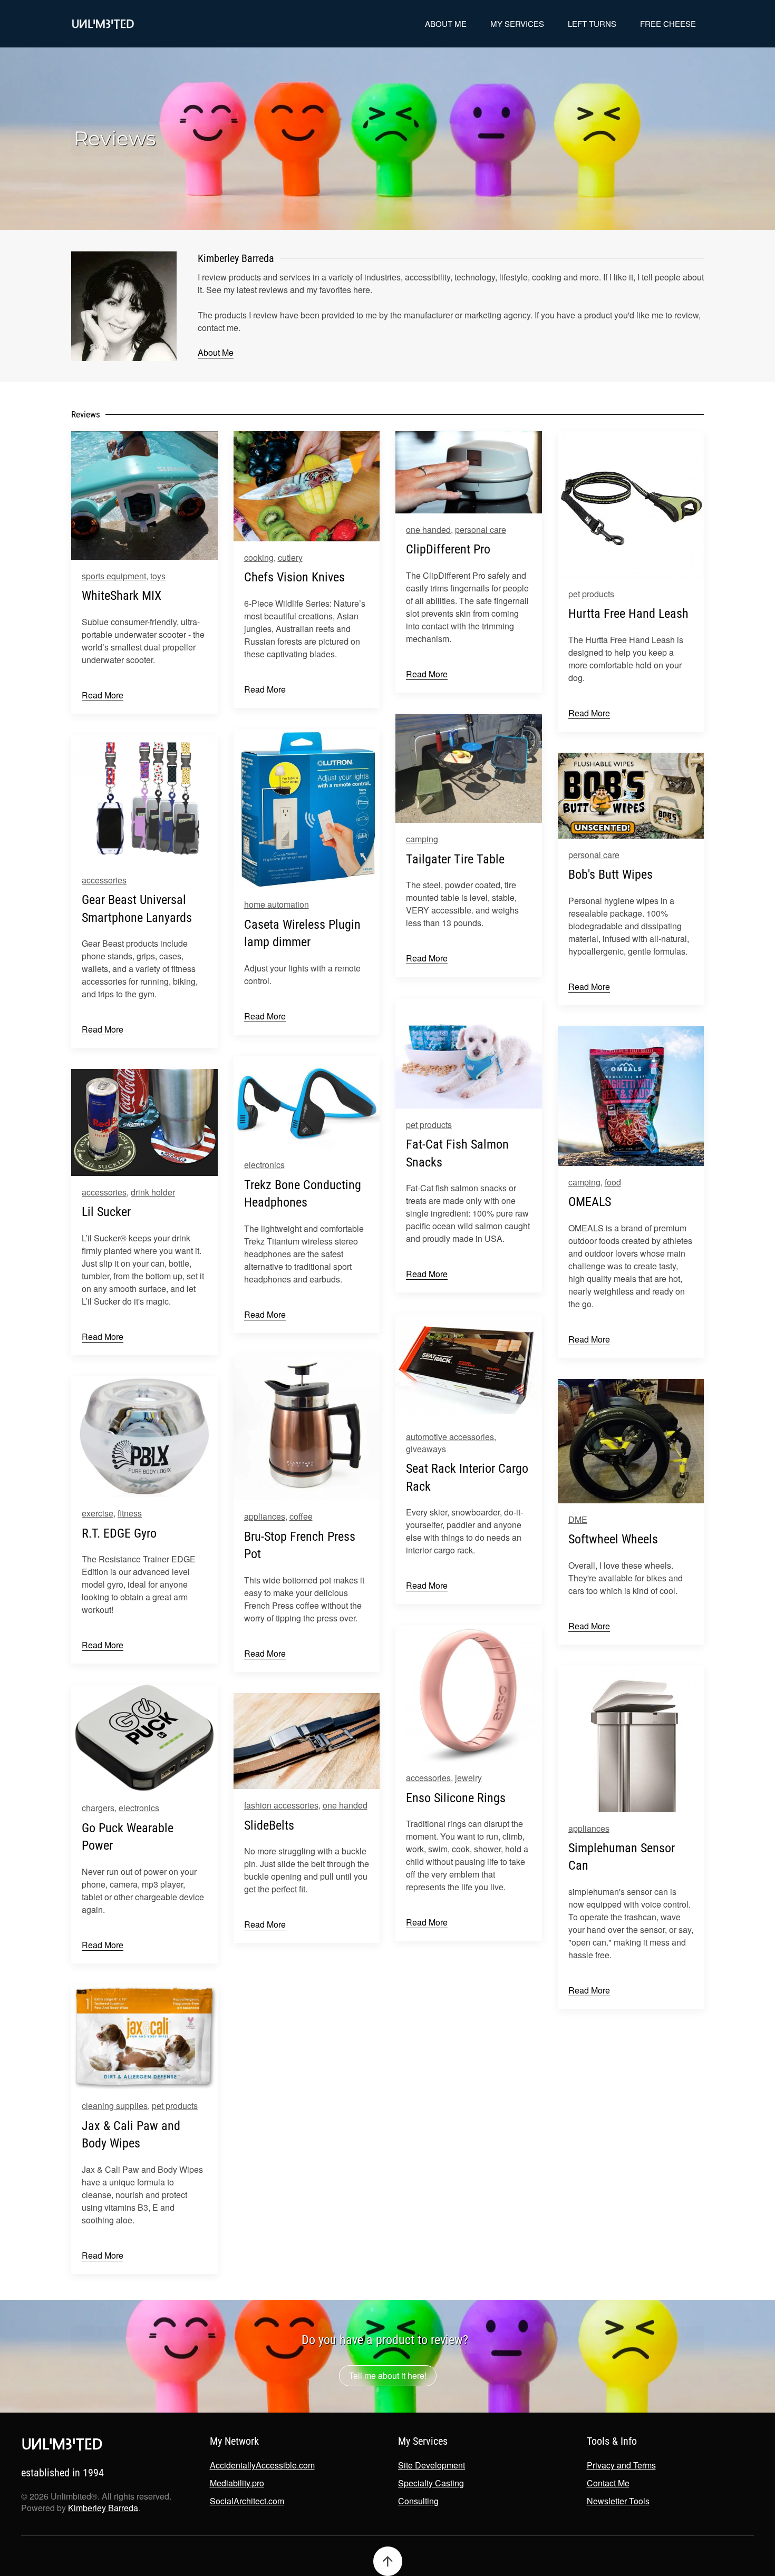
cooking (259, 557)
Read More (103, 695)
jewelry (468, 1778)
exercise (98, 1513)
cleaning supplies (115, 2106)
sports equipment (114, 576)
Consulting (418, 2501)
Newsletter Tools (618, 2501)
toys (158, 576)
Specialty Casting (431, 2483)
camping (422, 839)
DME (578, 1519)
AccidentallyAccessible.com (262, 2465)
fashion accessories (281, 1805)
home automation (277, 904)
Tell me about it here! (388, 2375)
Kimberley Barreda (103, 2508)
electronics (264, 1165)
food (613, 1182)
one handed (428, 529)
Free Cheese (668, 23)
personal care (481, 529)
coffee (301, 1516)
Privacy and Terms (621, 2465)
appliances (265, 1516)
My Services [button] (517, 23)
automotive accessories (450, 1437)
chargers (98, 1808)
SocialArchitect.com (247, 2501)
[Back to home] (103, 24)
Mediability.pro (237, 2483)
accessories (104, 880)
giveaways (426, 1449)
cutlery (290, 557)
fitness (130, 1513)
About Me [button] (446, 23)
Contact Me (608, 2483)
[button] (388, 2561)
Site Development (432, 2465)
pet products (591, 594)
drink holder (153, 1192)
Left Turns (592, 23)
